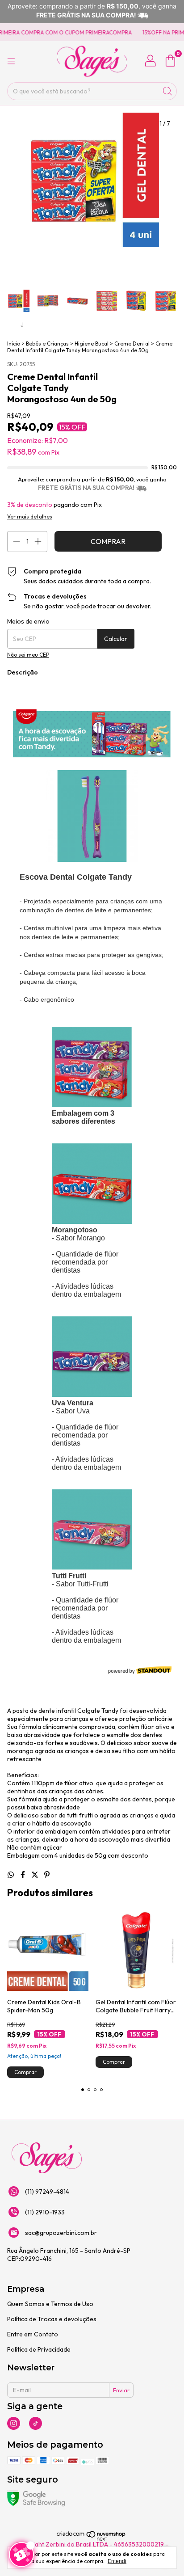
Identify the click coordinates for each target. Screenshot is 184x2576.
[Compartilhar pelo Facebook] (23, 1875)
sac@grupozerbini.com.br (61, 2233)
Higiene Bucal (92, 344)
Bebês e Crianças (47, 344)
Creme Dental (132, 344)
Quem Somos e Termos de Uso (50, 2304)
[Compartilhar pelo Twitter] (36, 1875)
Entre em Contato (33, 2334)
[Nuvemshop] (91, 2539)
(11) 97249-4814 (47, 2192)
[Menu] (11, 61)
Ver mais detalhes (30, 516)
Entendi (117, 2561)
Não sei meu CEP (28, 655)
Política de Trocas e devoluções (52, 2319)
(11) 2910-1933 (45, 2212)
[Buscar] (167, 91)
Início (14, 344)
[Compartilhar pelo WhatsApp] (11, 1875)
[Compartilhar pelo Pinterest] (47, 1875)
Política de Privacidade (39, 2349)
